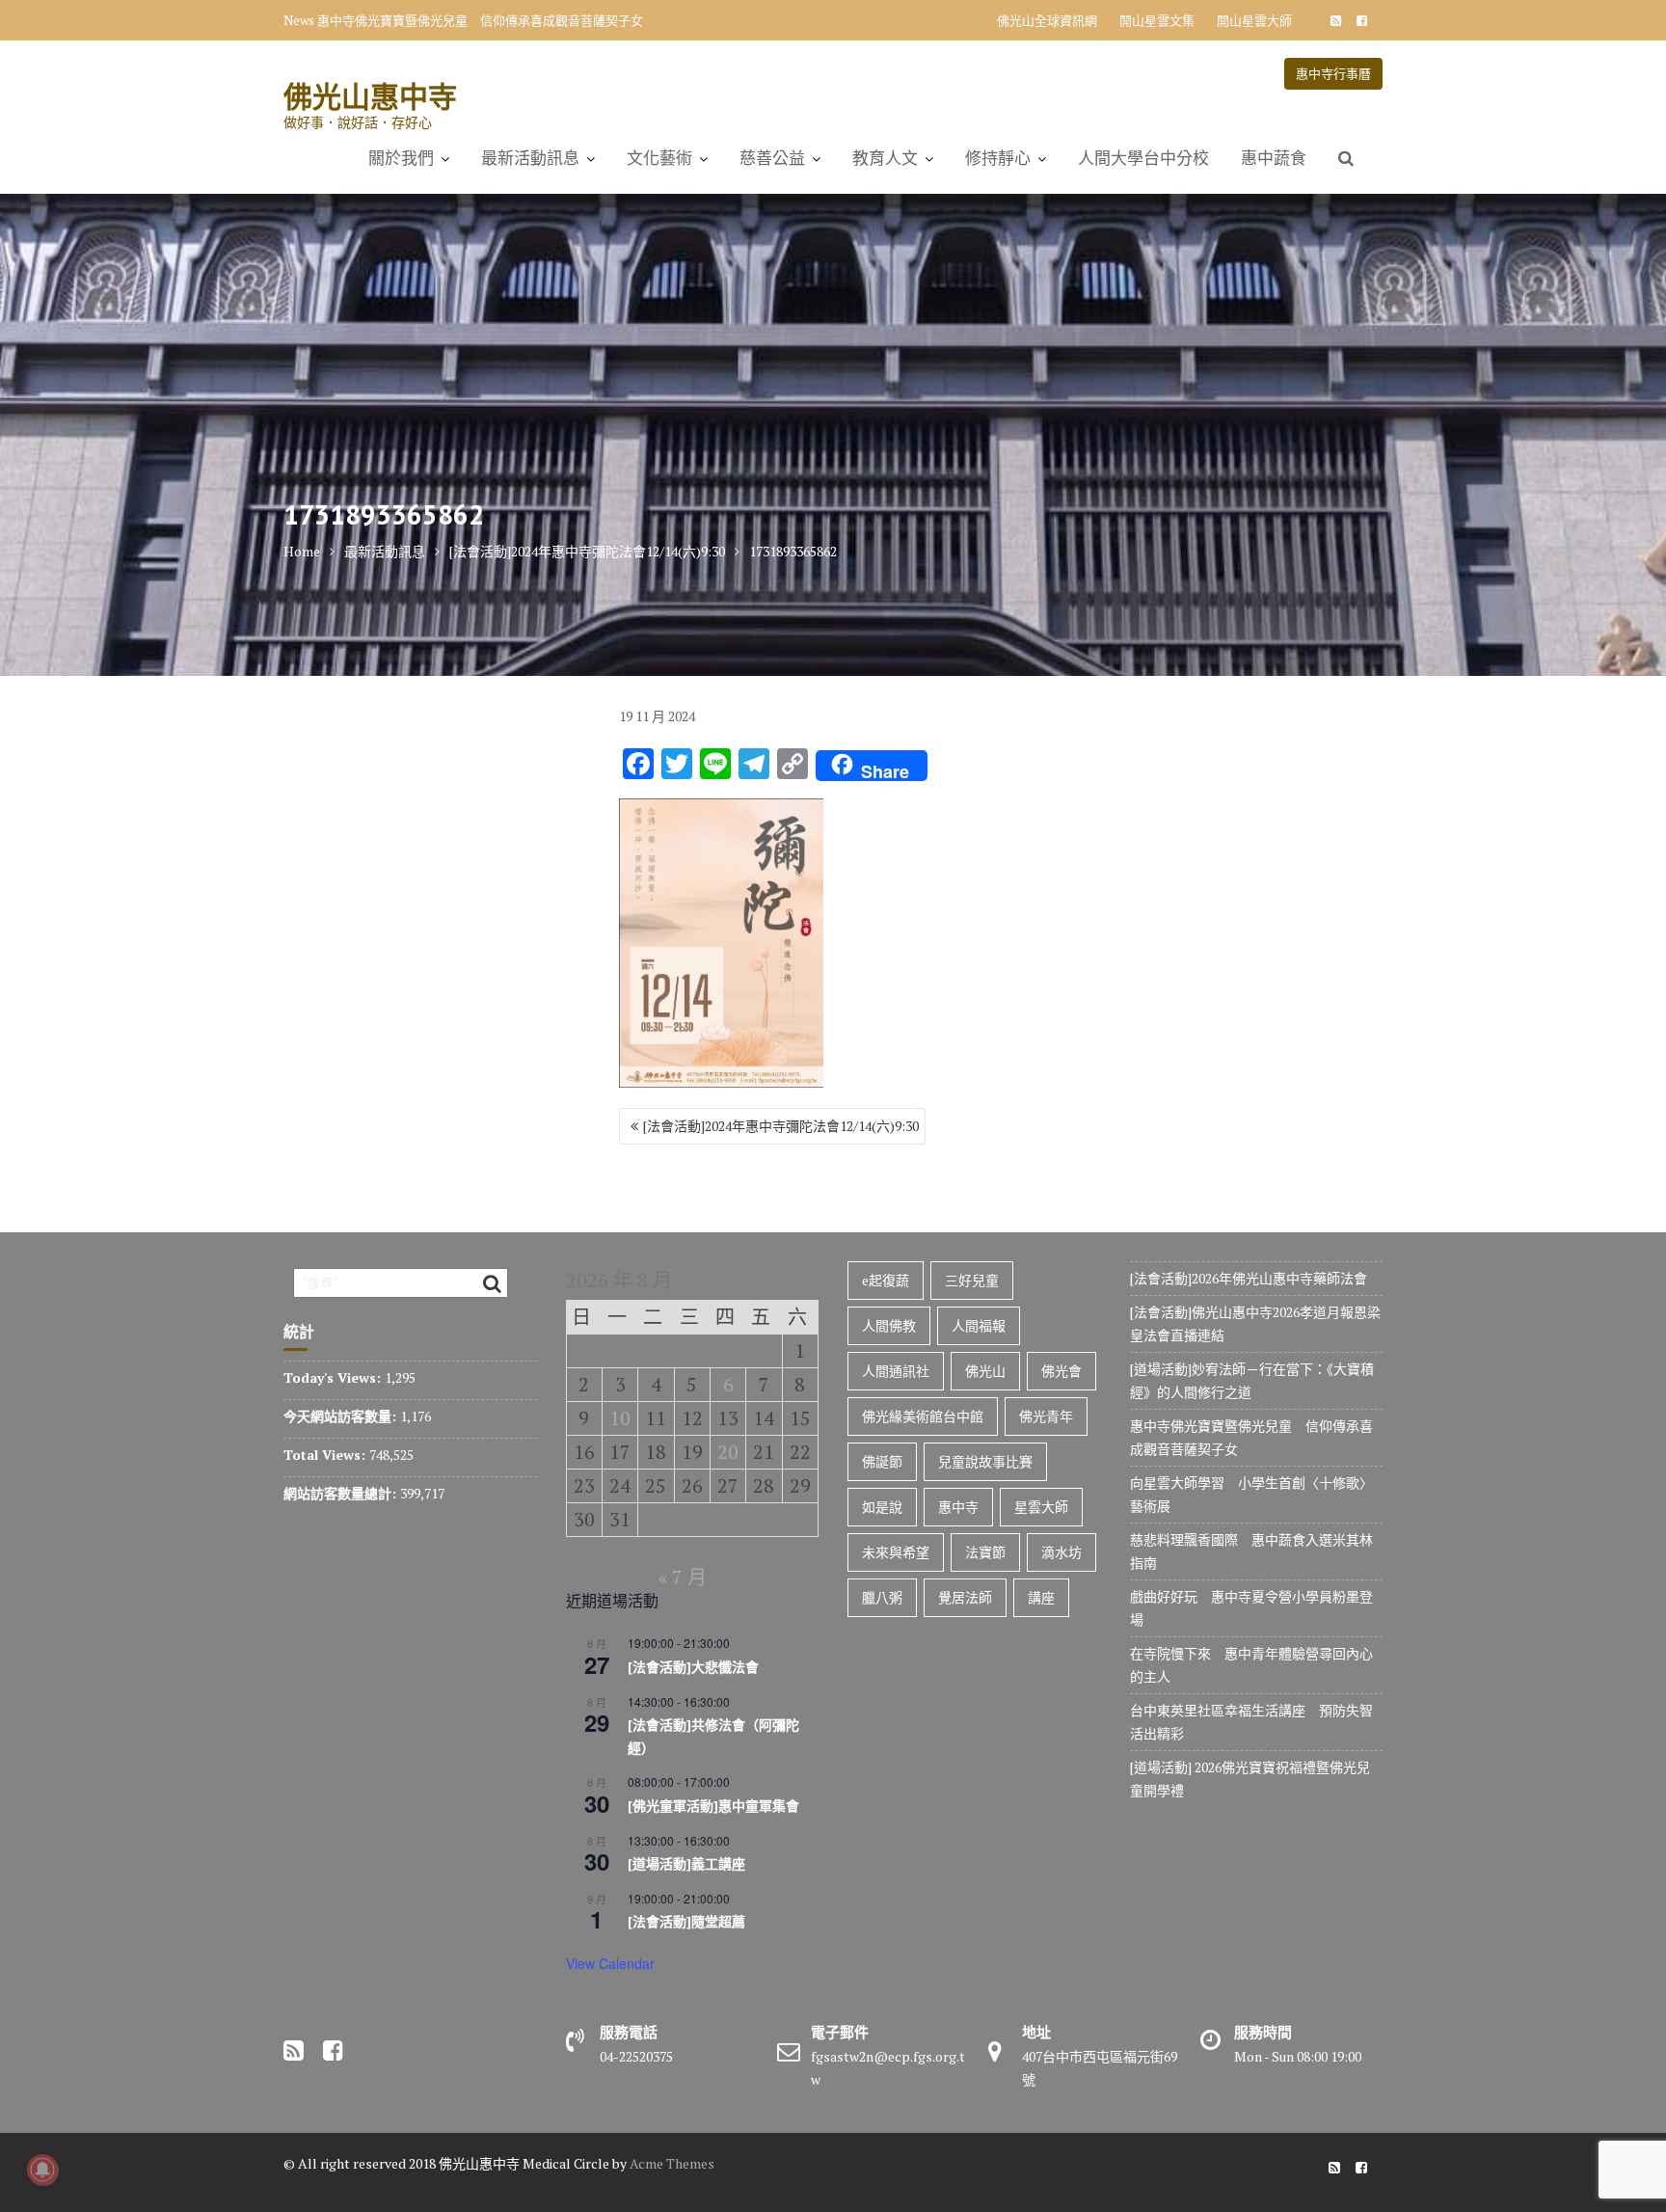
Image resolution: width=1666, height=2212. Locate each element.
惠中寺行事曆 (1333, 73)
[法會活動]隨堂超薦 (686, 1922)
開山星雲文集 (1157, 20)
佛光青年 (1046, 1416)
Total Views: (326, 1455)
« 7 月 (683, 1577)
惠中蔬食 (1274, 158)
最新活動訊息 (530, 158)
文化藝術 (659, 158)
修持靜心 (998, 158)
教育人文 (885, 158)
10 (620, 1418)
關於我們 (401, 158)
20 (728, 1452)
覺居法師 (965, 1597)
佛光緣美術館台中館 (923, 1416)
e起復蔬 (886, 1280)
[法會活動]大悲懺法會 (693, 1667)
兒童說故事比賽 (985, 1461)
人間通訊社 (896, 1371)
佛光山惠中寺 (370, 96)
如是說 (882, 1507)
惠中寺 (958, 1507)
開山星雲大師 (1254, 20)
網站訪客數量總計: (342, 1493)
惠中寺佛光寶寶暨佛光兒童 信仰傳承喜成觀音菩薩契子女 (480, 20)
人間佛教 (889, 1325)
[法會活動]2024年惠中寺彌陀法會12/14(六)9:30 (781, 1126)
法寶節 (985, 1552)
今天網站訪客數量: (342, 1416)
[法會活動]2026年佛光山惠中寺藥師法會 (1249, 1278)
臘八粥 (882, 1597)
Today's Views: (334, 1377)
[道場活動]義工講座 (686, 1864)
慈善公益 (772, 158)
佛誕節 (882, 1461)
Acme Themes (672, 2163)
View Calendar (610, 1963)
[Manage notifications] (42, 2170)
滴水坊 (1061, 1552)
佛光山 (985, 1371)
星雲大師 (1041, 1507)
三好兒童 (972, 1280)
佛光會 (1061, 1371)
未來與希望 (896, 1552)
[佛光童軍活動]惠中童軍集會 (713, 1806)
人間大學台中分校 (1143, 158)
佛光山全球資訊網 (1047, 20)
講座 (1041, 1597)
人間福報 (979, 1325)
